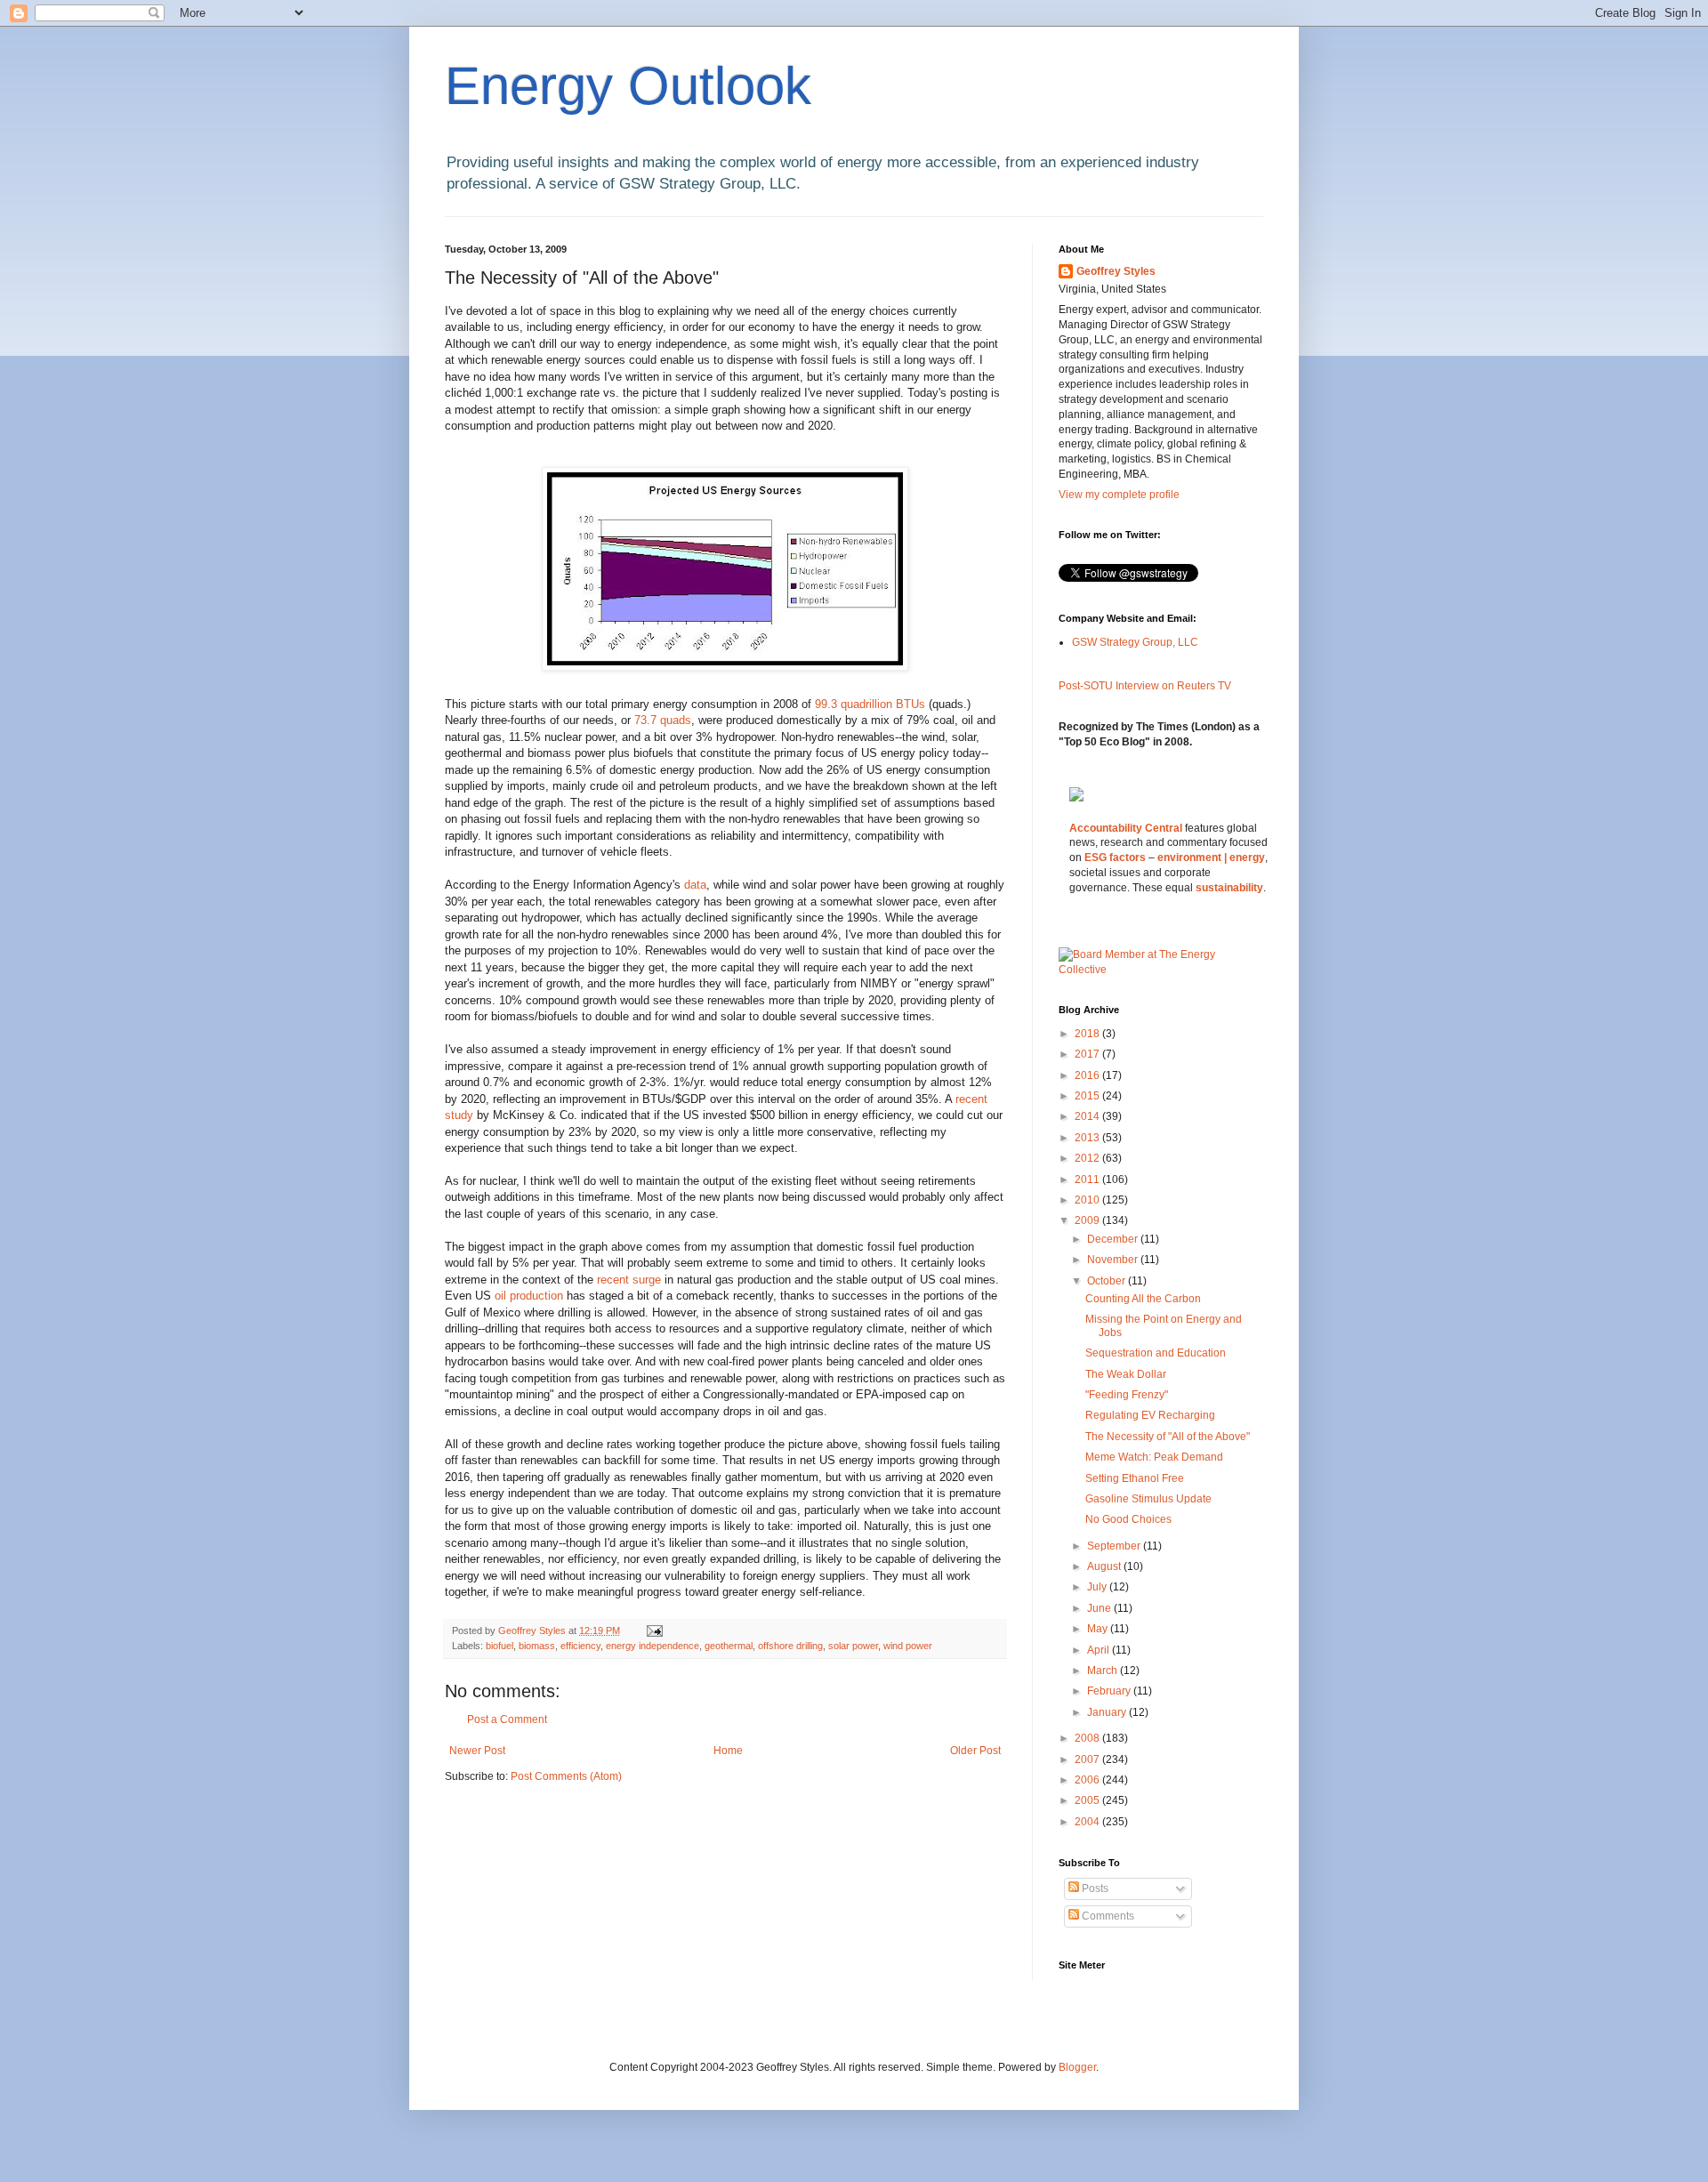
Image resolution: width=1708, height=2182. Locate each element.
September (1115, 1546)
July (1098, 1587)
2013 (1088, 1138)
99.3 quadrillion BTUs (870, 704)
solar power (853, 1646)
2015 (1088, 1096)
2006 (1088, 1780)
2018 (1088, 1034)
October (1108, 1281)
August (1105, 1566)
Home (728, 1751)
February (1110, 1691)
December (1114, 1239)
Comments (1107, 1916)
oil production (531, 1296)
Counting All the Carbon (1143, 1299)
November (1114, 1260)
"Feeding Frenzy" (1127, 1395)
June (1100, 1608)
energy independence (653, 1646)
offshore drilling (790, 1646)
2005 (1088, 1800)
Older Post (975, 1751)
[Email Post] (654, 1630)
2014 (1088, 1116)
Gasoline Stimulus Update (1148, 1499)
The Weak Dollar (1126, 1374)
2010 (1088, 1200)
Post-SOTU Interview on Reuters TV (1145, 686)
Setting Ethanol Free (1135, 1478)
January (1108, 1712)
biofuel (500, 1646)
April (1100, 1650)
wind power (908, 1646)
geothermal (729, 1646)
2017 (1088, 1054)
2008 (1088, 1738)
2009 (1088, 1220)
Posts (1094, 1888)
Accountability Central (1126, 828)
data (695, 885)
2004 (1088, 1822)
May (1099, 1629)
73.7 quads (663, 720)
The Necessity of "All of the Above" (1168, 1437)
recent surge (631, 1280)
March (1104, 1671)
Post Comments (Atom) (566, 1776)
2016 (1088, 1075)
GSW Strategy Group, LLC (1135, 642)
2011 (1088, 1180)
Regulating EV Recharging (1150, 1415)
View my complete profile (1119, 495)
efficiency (580, 1646)
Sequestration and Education (1156, 1353)
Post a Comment (507, 1719)
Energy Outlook (628, 86)
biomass (537, 1646)
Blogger (1077, 2067)
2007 (1088, 1759)
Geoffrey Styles (1116, 271)
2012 (1088, 1158)
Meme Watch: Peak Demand (1154, 1457)
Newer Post (477, 1751)
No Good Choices (1128, 1519)
